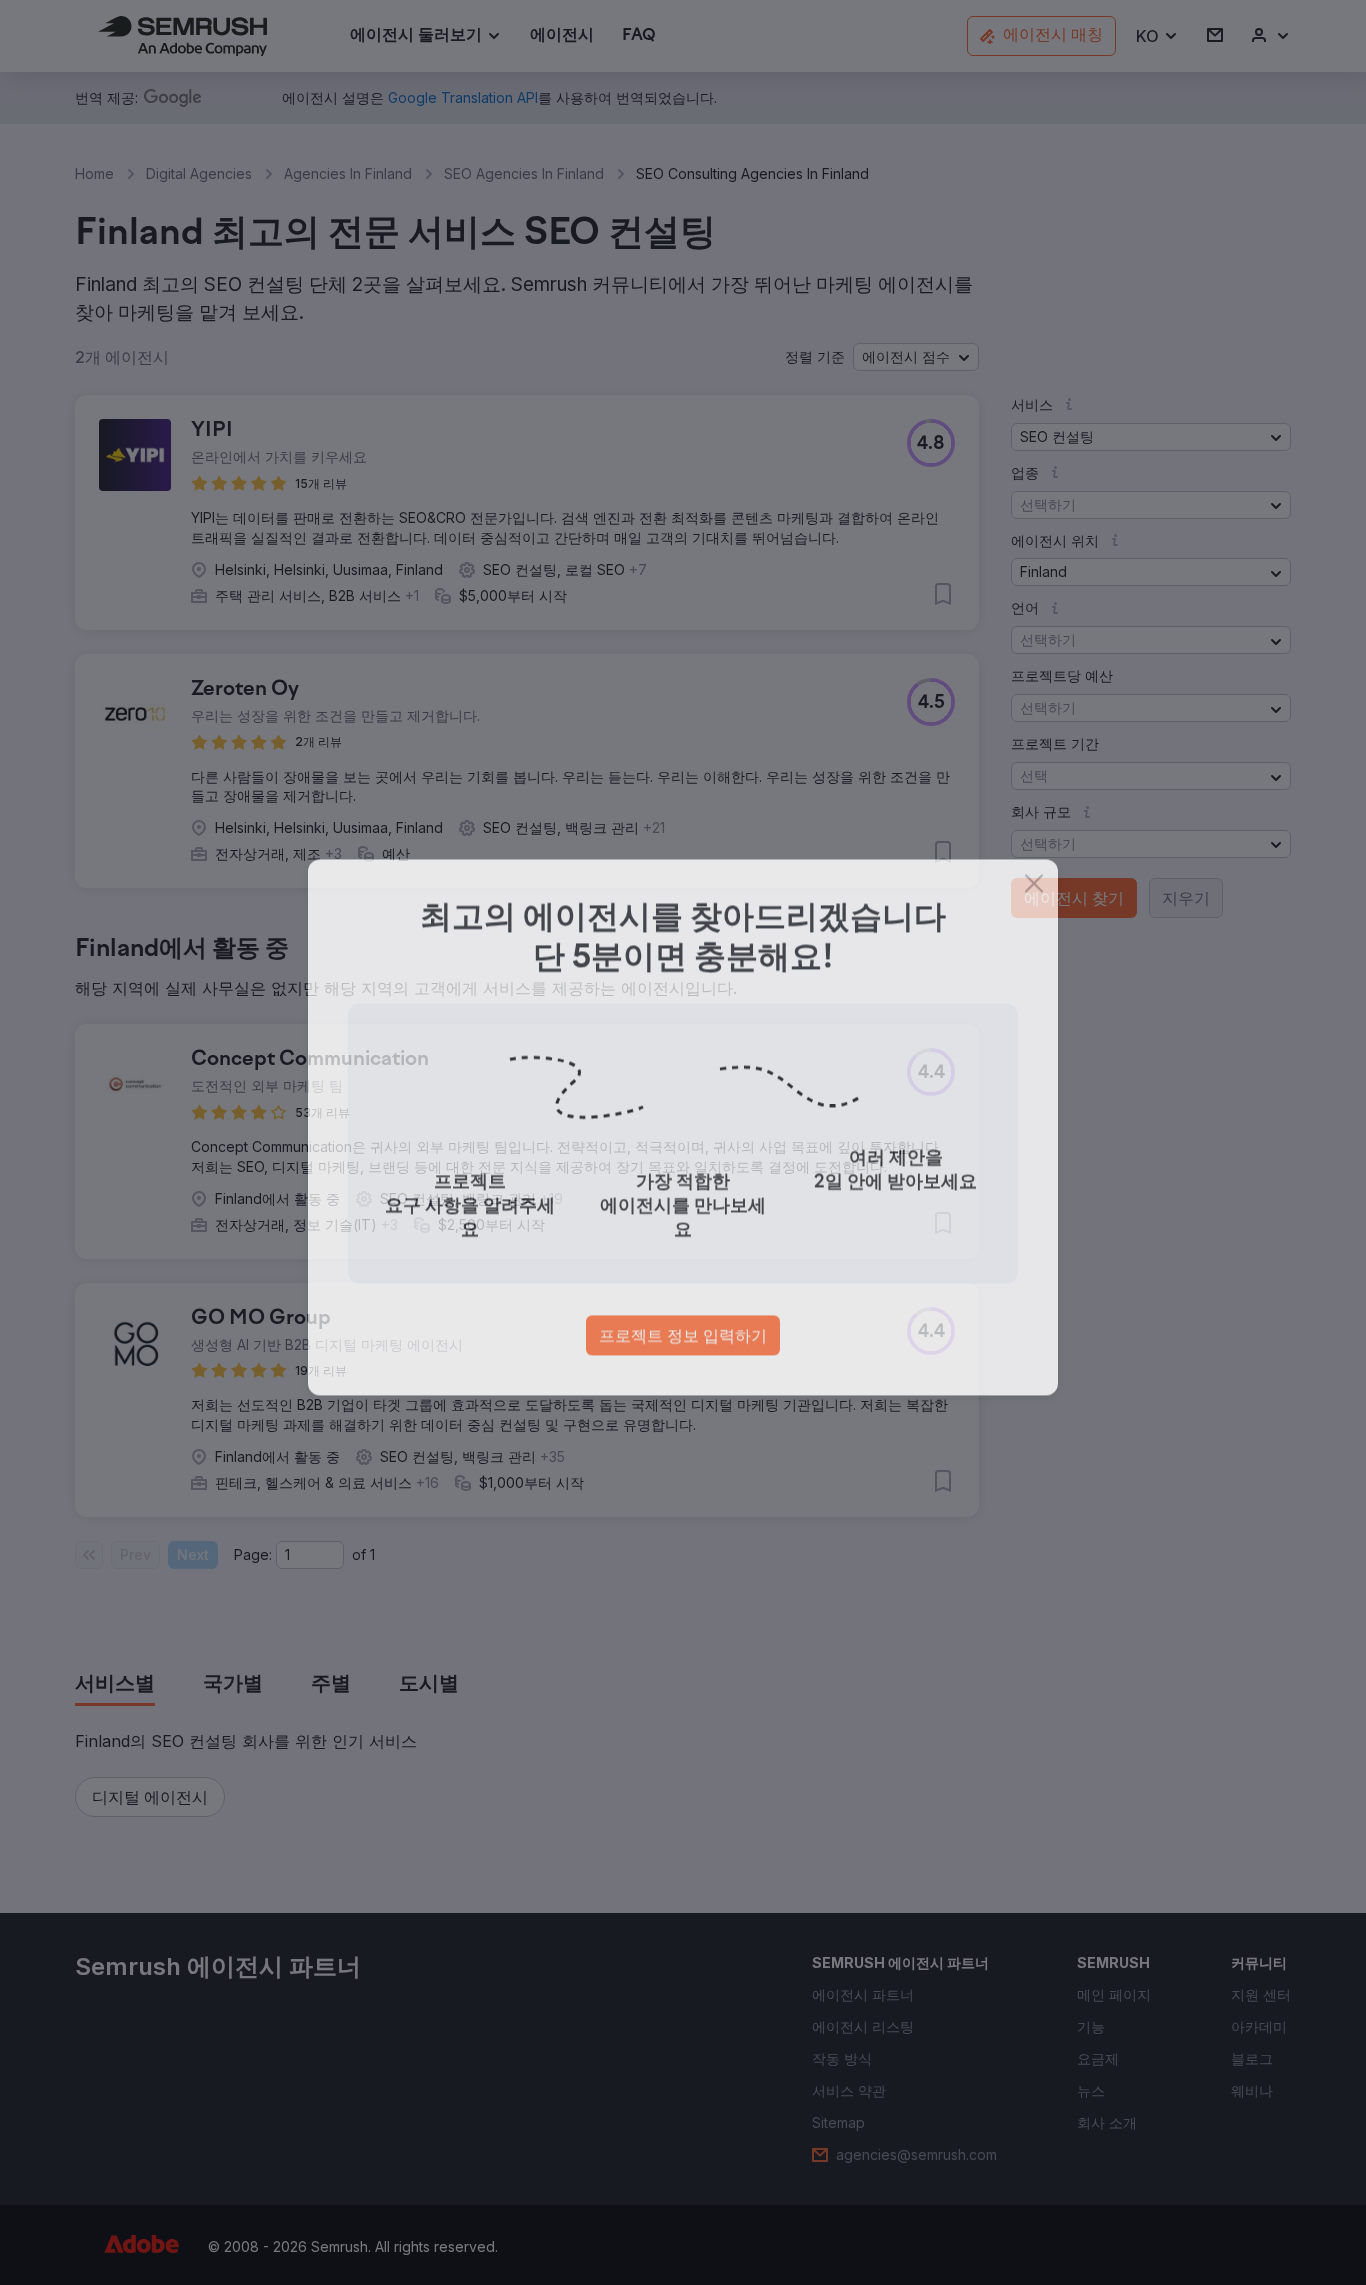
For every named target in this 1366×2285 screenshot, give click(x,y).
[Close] (1034, 899)
